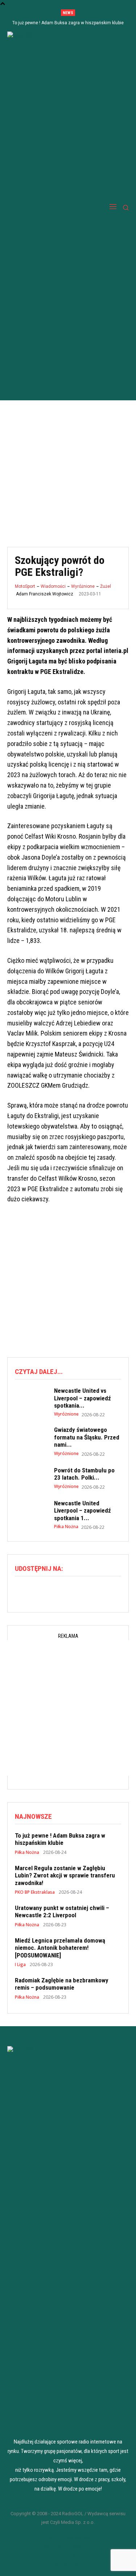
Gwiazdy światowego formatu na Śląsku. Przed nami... (87, 1437)
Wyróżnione (83, 586)
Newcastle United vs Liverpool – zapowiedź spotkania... (83, 1398)
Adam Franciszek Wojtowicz (45, 594)
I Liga (20, 1965)
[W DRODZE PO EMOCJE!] (44, 207)
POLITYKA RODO (68, 2538)
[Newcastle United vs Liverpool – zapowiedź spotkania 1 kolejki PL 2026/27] (31, 1400)
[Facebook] (51, 1591)
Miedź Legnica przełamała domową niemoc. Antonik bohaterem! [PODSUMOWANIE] (60, 1948)
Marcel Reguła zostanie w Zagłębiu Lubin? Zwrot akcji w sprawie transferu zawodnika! (65, 1875)
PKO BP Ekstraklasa (35, 1892)
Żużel (106, 586)
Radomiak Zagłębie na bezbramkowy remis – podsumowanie (62, 1984)
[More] (85, 1591)
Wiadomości (53, 586)
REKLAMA (68, 2556)
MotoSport (25, 586)
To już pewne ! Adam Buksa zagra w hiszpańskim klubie (68, 23)
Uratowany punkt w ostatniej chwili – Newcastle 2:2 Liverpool (62, 1911)
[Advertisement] (68, 468)
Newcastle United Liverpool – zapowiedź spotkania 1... (83, 1511)
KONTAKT (68, 2564)
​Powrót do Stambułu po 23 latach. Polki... (84, 1474)
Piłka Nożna (66, 1527)
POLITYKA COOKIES (68, 2547)
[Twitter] (68, 1591)
